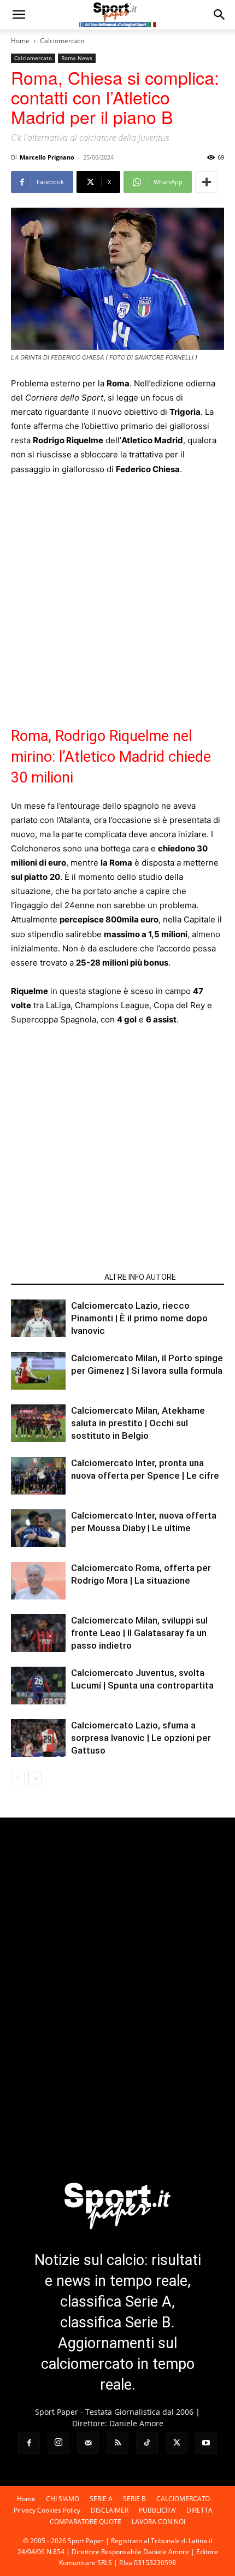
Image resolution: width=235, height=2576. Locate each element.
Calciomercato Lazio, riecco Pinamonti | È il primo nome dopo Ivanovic (139, 1318)
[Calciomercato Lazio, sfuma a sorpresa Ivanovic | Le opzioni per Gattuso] (38, 1738)
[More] (207, 182)
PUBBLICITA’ (157, 2510)
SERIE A (101, 2499)
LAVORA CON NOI (158, 2522)
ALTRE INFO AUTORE (140, 1277)
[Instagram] (58, 2443)
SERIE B (134, 2499)
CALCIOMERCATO (183, 2499)
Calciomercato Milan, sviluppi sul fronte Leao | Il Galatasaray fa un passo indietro (139, 1633)
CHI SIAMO (63, 2499)
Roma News (77, 58)
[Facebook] (29, 2443)
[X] (177, 2443)
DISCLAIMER (110, 2510)
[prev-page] (18, 1778)
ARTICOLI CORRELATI (54, 1277)
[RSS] (117, 2443)
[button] (19, 15)
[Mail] (88, 2443)
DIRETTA (199, 2510)
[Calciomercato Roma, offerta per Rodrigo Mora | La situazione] (38, 1581)
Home (20, 41)
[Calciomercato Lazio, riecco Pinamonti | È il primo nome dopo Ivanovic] (38, 1318)
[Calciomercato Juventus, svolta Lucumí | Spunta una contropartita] (38, 1686)
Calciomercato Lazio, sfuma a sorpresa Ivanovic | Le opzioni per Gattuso (141, 1738)
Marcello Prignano (47, 157)
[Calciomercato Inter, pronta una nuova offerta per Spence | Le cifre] (38, 1476)
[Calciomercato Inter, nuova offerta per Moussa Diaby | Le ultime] (38, 1528)
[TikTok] (147, 2443)
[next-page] (35, 1778)
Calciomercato (62, 41)
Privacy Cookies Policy (47, 2510)
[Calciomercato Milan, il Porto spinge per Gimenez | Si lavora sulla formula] (38, 1371)
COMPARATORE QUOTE (86, 2522)
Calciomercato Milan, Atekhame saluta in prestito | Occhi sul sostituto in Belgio (138, 1423)
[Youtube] (206, 2443)
